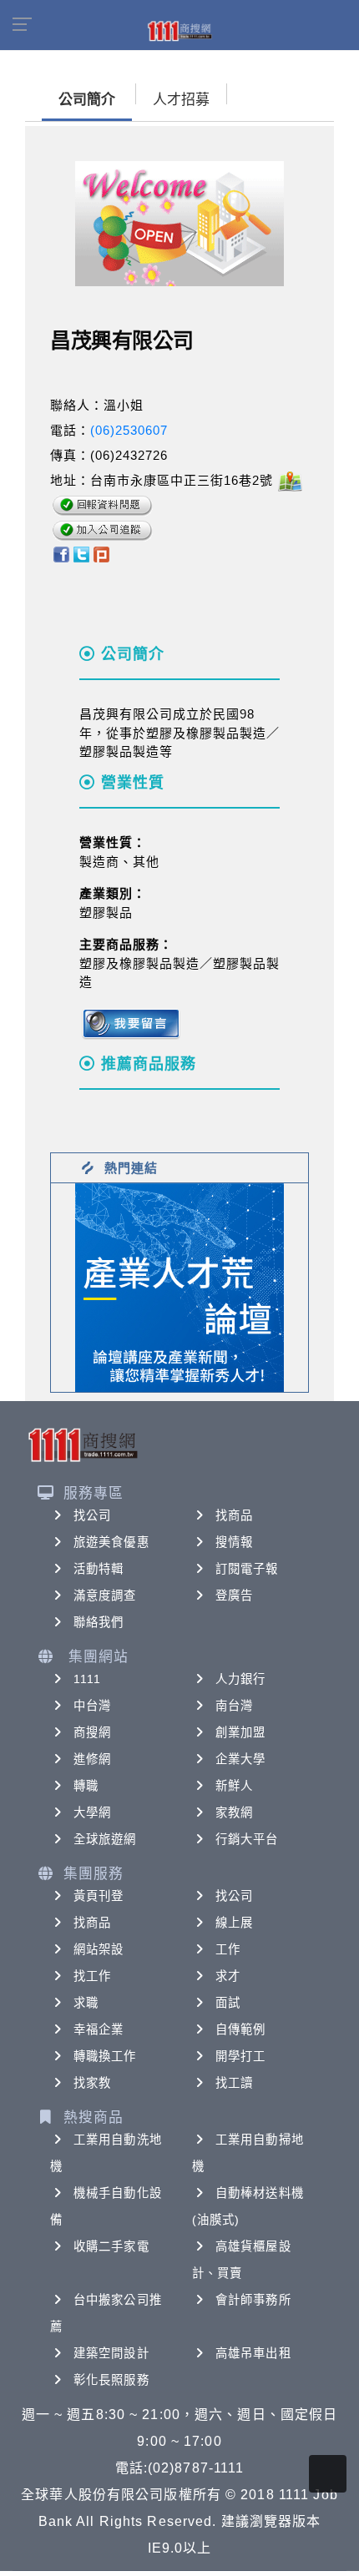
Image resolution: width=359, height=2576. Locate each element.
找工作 (92, 1976)
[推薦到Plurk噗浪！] (102, 553)
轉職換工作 (105, 2056)
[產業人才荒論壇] (179, 1286)
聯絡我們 (99, 1622)
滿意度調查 (105, 1596)
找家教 (92, 2083)
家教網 (234, 1812)
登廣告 (234, 1596)
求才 (228, 1976)
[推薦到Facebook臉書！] (61, 553)
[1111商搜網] (179, 30)
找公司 (92, 1515)
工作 (228, 1949)
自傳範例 (240, 2029)
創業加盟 (240, 1732)
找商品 (234, 1515)
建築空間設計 (111, 2353)
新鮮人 (234, 1786)
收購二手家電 (111, 2246)
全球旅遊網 (105, 1839)
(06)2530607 (129, 430)
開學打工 (240, 2056)
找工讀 (234, 2083)
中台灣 (92, 1706)
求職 (86, 2003)
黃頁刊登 (99, 1896)
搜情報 (234, 1542)
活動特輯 (99, 1569)
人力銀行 (240, 1679)
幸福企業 (99, 2029)
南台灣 (234, 1706)
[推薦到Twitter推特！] (81, 553)
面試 (228, 2003)
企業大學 (240, 1759)
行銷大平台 (247, 1839)
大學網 (92, 1812)
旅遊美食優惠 (111, 1542)
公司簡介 (87, 100)
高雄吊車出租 (253, 2353)
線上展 (234, 1923)
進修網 (92, 1759)
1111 (87, 1679)
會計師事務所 (253, 2300)
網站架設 (99, 1949)
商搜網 (92, 1732)
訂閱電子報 (247, 1569)
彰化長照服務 (111, 2380)
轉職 (86, 1786)
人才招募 (181, 100)
